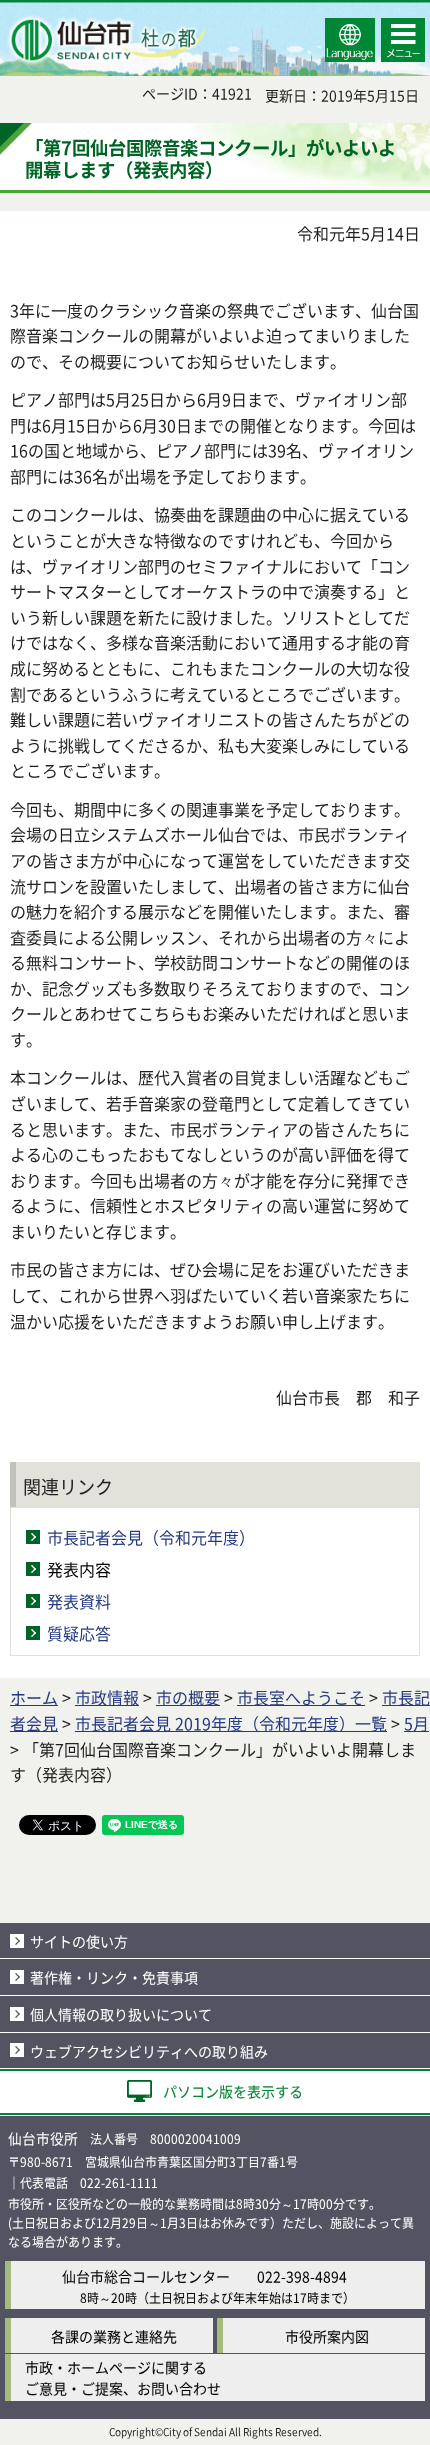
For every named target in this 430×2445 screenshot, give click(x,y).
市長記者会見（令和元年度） (151, 1537)
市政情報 (107, 1697)
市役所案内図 (327, 2336)
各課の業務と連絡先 (114, 2336)
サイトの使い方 (79, 1941)
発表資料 (79, 1601)
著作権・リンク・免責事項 (114, 1977)
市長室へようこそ (301, 1697)
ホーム (34, 1697)
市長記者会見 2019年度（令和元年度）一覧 (231, 1723)
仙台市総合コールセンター (146, 2276)
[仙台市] (106, 40)
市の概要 (188, 1697)
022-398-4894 (302, 2276)
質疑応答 (79, 1633)
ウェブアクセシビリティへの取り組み (149, 2051)
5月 (416, 1723)
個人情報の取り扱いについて (121, 2014)
